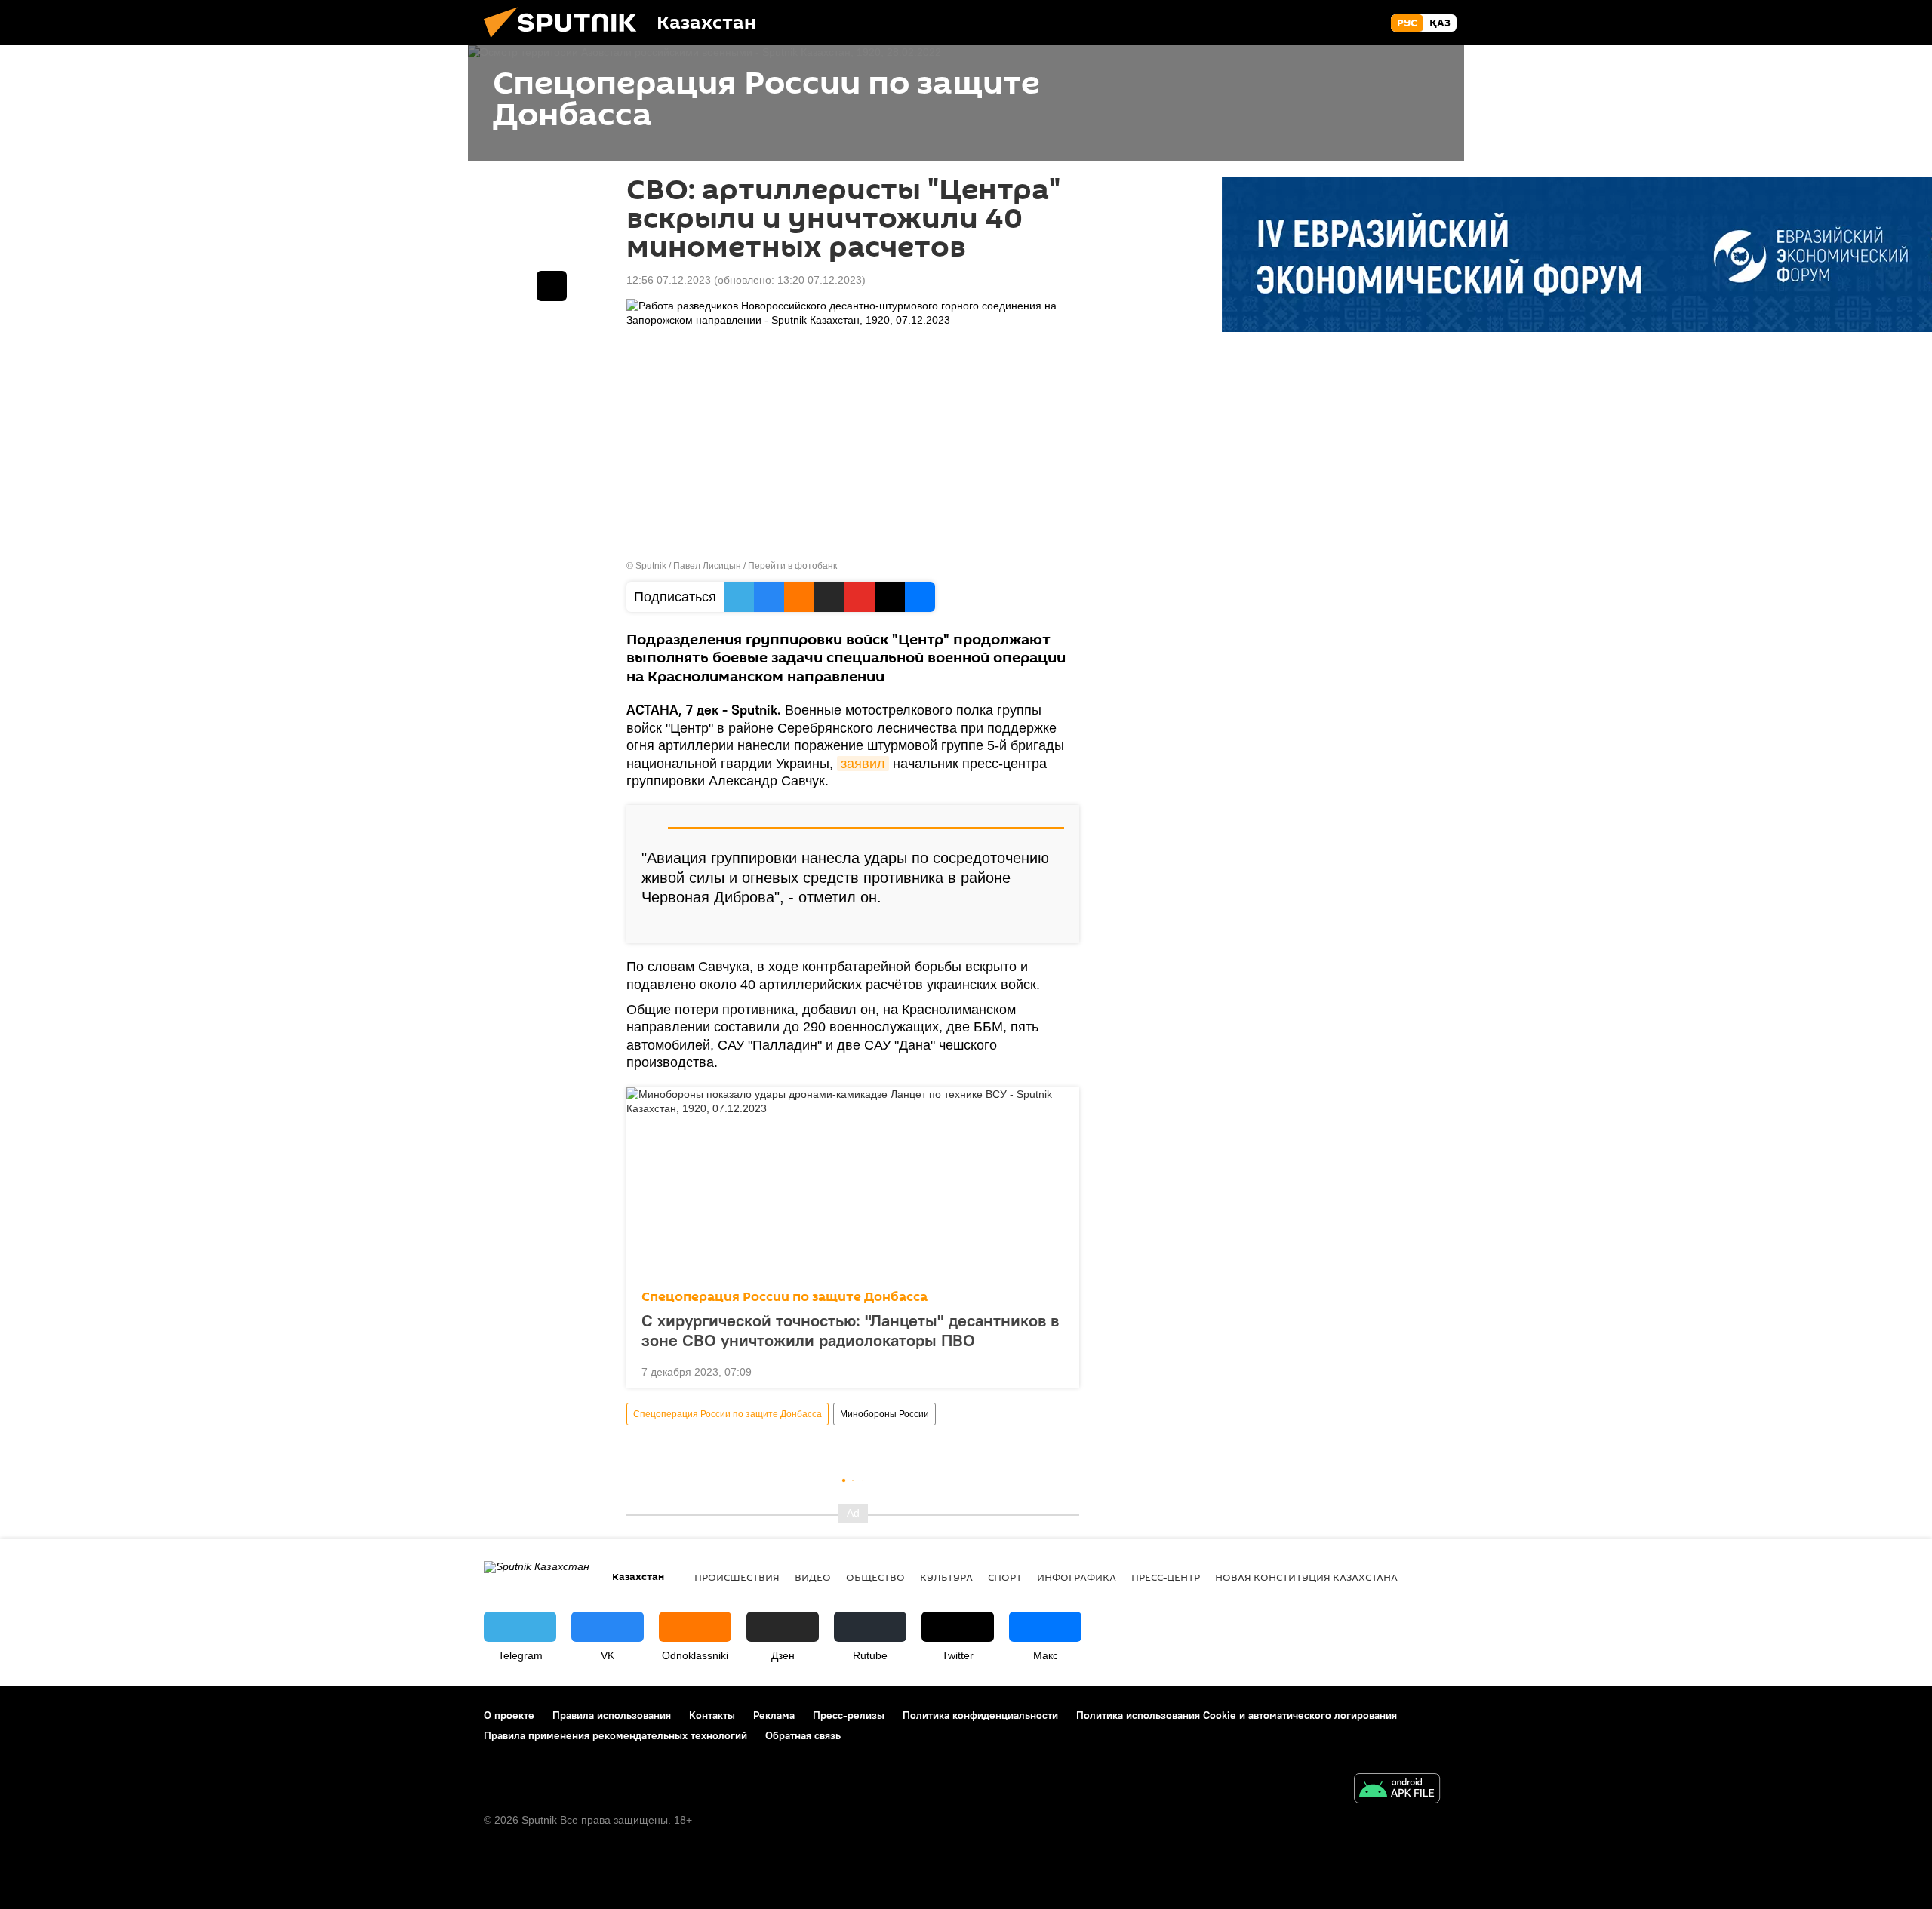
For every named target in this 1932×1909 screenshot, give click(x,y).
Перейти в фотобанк (792, 566)
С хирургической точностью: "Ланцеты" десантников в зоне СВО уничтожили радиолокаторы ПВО (850, 1330)
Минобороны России (884, 1414)
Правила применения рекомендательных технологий (615, 1735)
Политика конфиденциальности (980, 1715)
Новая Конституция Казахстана (1306, 1577)
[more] (1056, 926)
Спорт (1005, 1577)
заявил (863, 764)
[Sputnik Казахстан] (566, 41)
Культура (946, 1577)
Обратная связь (803, 1735)
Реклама (774, 1715)
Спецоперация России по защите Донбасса (784, 1297)
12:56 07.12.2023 (669, 280)
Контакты (712, 1715)
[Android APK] (1397, 1790)
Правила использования (612, 1715)
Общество (875, 1577)
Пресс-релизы (849, 1715)
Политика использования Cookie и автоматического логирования (1237, 1715)
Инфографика (1077, 1577)
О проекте (509, 1715)
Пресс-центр (1166, 1577)
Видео (813, 1577)
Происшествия (737, 1577)
